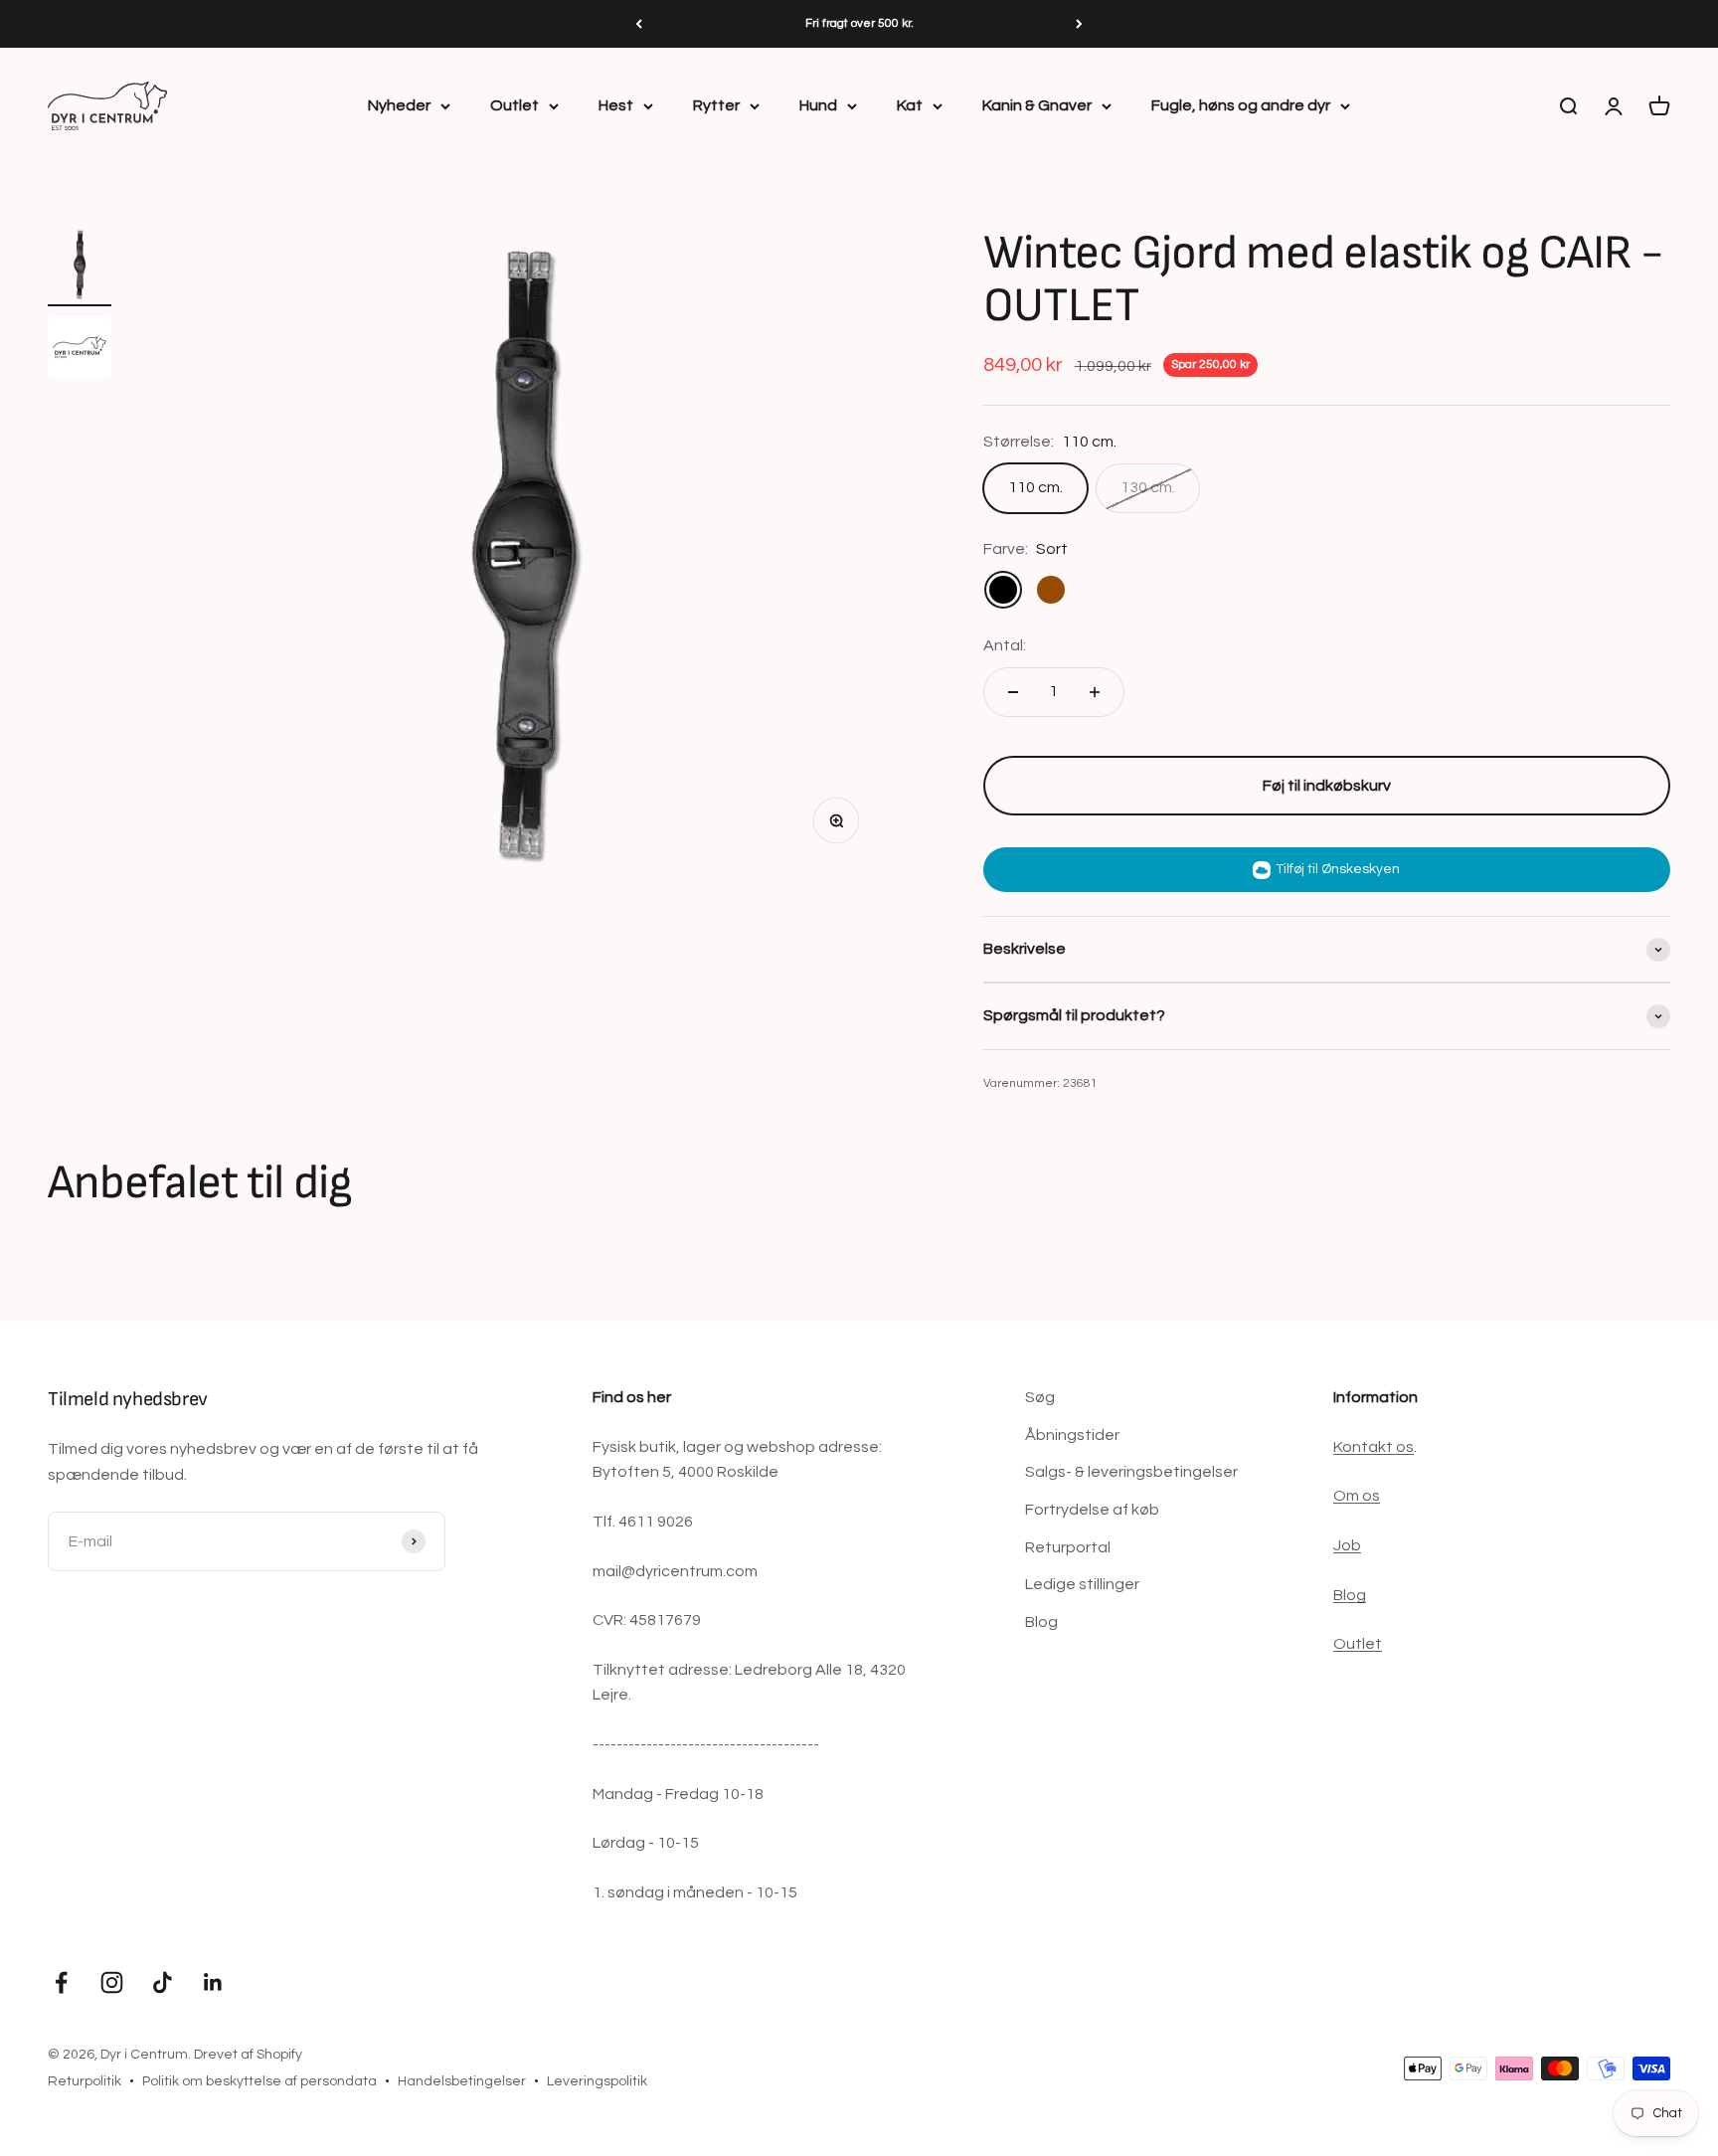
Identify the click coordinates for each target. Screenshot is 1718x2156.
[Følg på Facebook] (61, 1982)
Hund (818, 105)
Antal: (1005, 645)
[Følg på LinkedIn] (213, 1982)
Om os (1357, 1496)
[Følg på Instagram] (112, 1982)
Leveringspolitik (597, 2081)
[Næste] (1079, 24)
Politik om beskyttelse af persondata (259, 2081)
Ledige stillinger (1082, 1584)
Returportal (1068, 1547)
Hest (616, 105)
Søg (1040, 1397)
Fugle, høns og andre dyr (1241, 105)
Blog (1041, 1622)
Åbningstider (1072, 1435)
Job (1347, 1545)
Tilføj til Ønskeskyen (1338, 869)
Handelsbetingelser (462, 2081)
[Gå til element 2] (80, 350)
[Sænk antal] (1013, 692)
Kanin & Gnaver (1037, 105)
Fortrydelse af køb (1092, 1510)
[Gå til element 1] (80, 267)
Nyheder (399, 105)
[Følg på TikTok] (163, 1982)
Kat (910, 105)
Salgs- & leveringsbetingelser (1131, 1472)
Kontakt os (1374, 1447)
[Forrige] (639, 24)
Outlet (515, 105)
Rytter (716, 105)
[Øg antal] (1095, 692)
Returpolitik (85, 2081)
